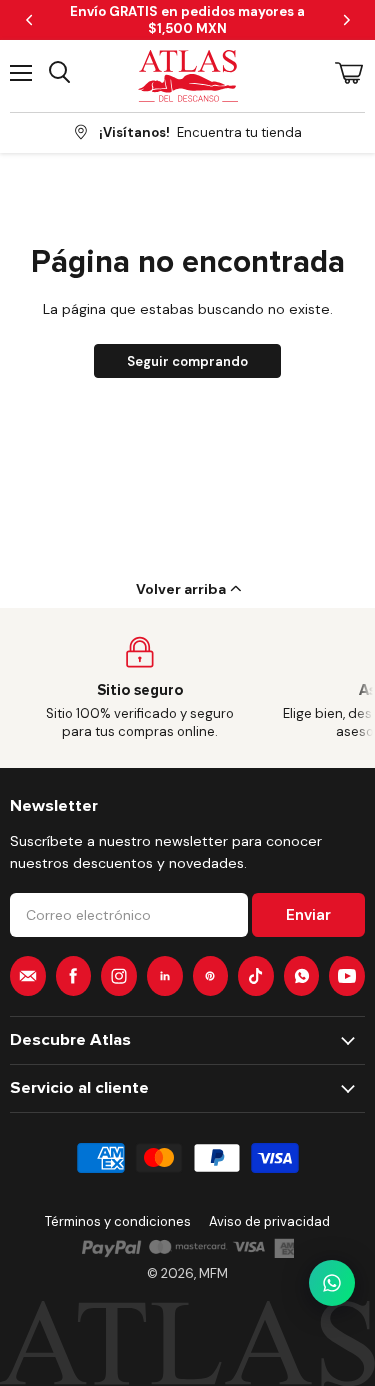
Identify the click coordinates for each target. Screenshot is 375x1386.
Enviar (308, 915)
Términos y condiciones (118, 1221)
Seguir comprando (187, 361)
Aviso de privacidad (269, 1221)
